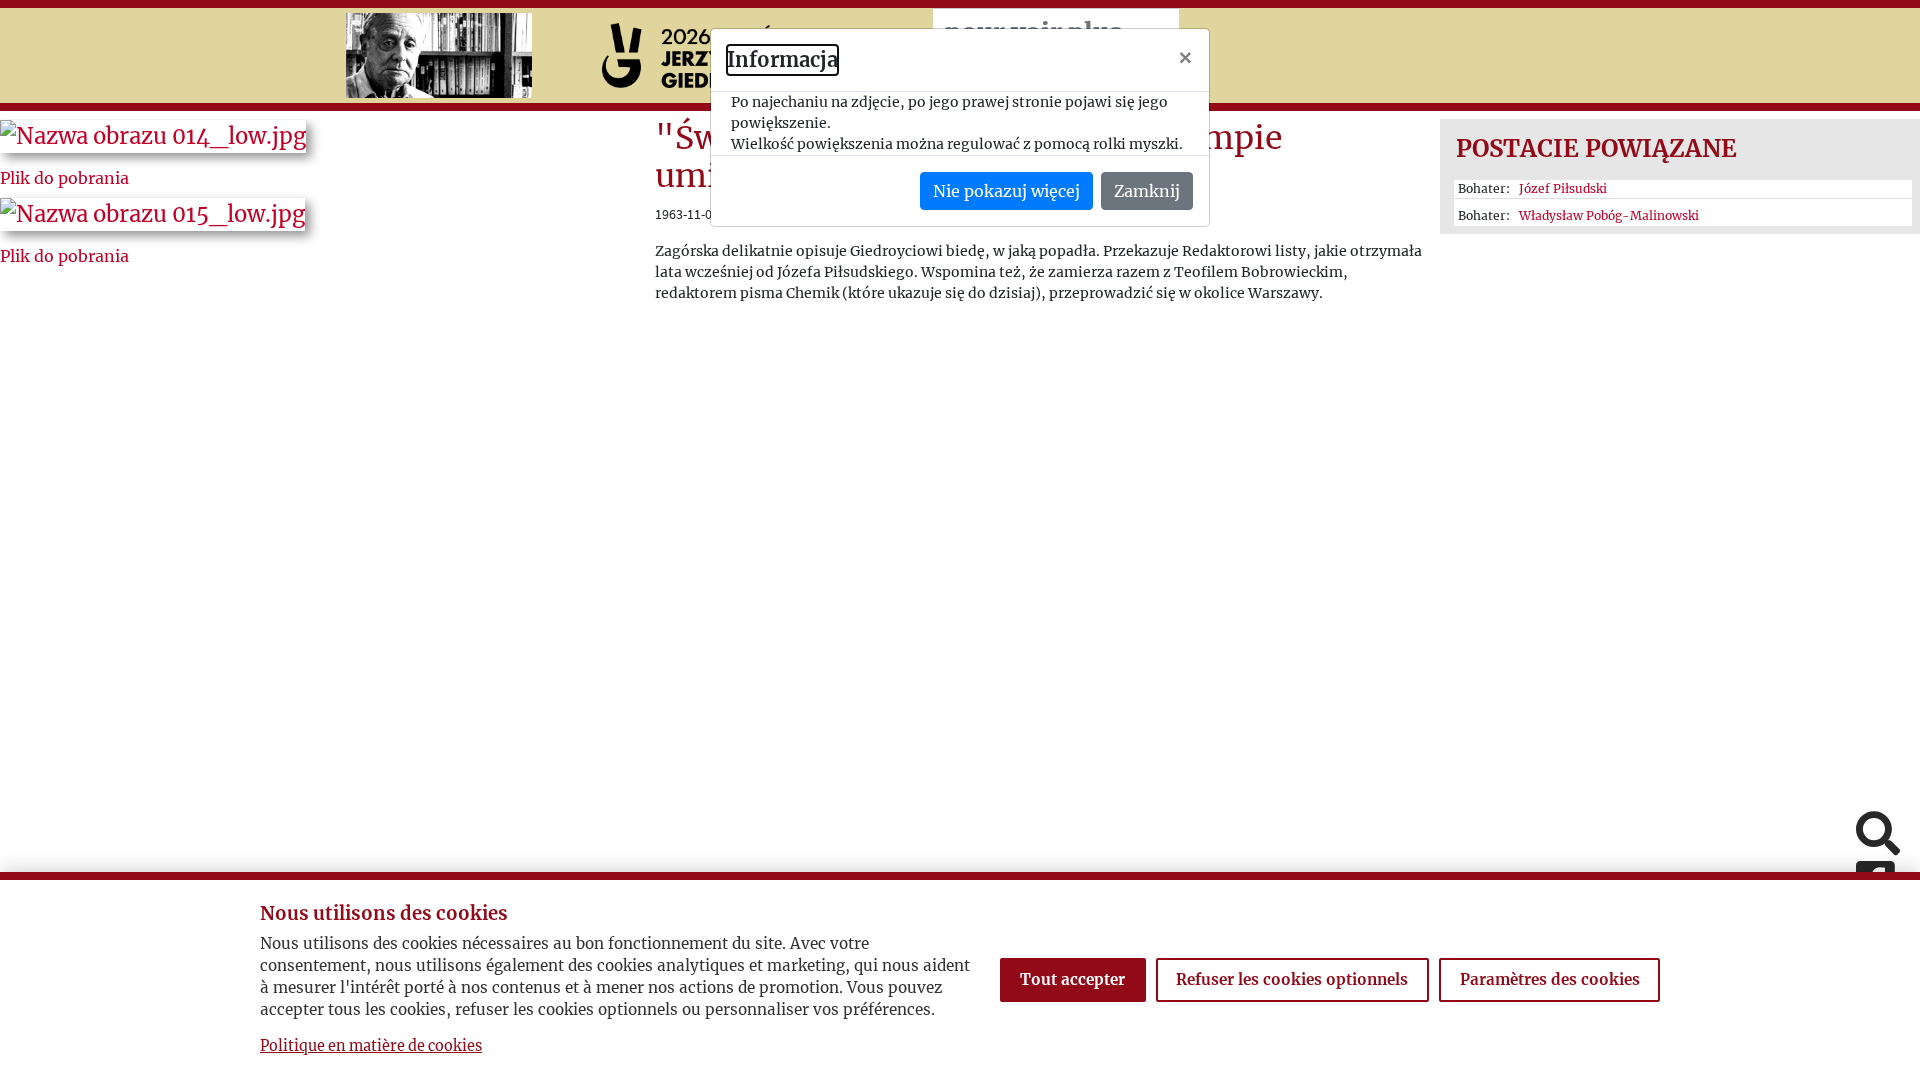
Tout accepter (1072, 979)
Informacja (782, 59)
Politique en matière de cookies (371, 1046)
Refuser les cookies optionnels (1292, 979)
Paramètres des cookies (1550, 979)
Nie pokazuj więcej (1006, 191)
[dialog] (960, 540)
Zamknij (1147, 191)
